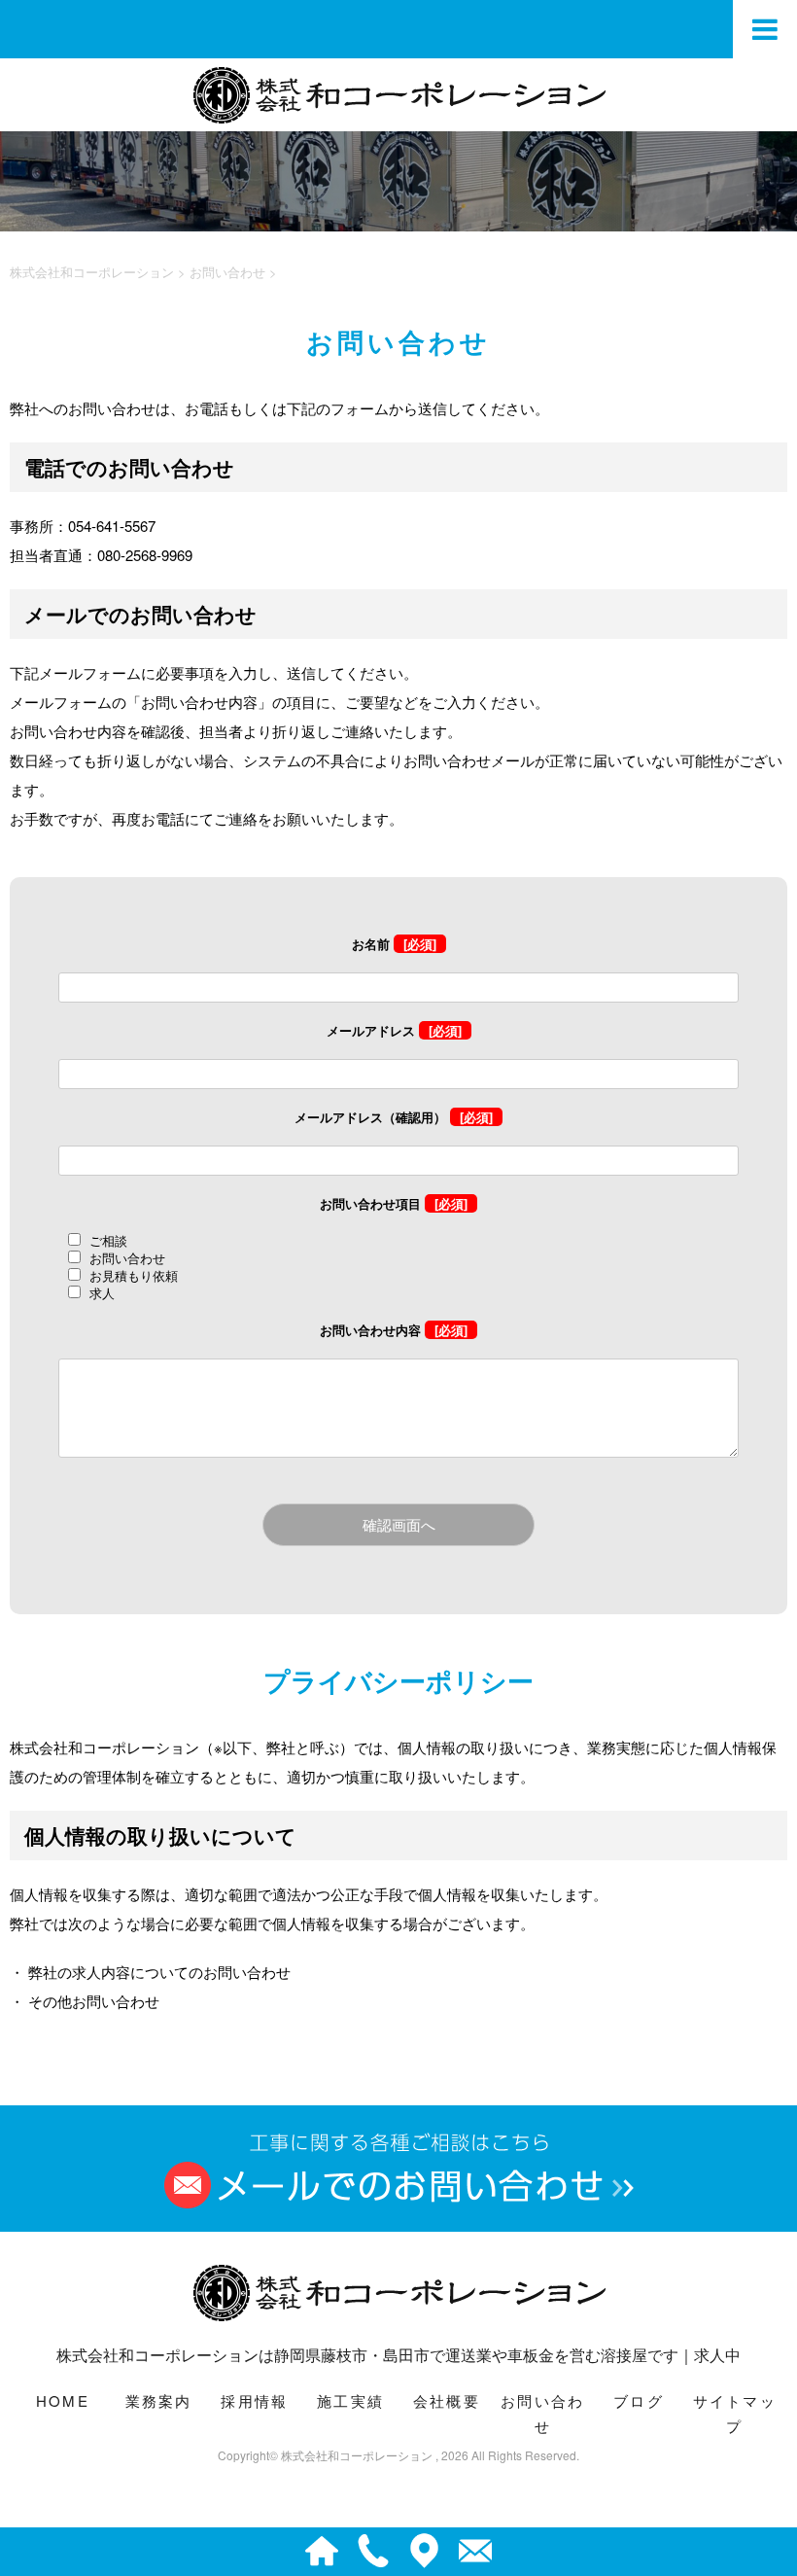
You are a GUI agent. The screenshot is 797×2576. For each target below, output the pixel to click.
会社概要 (447, 2400)
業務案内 (159, 2400)
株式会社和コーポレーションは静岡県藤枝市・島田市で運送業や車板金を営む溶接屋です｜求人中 (398, 2355)
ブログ (639, 2400)
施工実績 (350, 2400)
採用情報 (254, 2400)
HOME (63, 2400)
